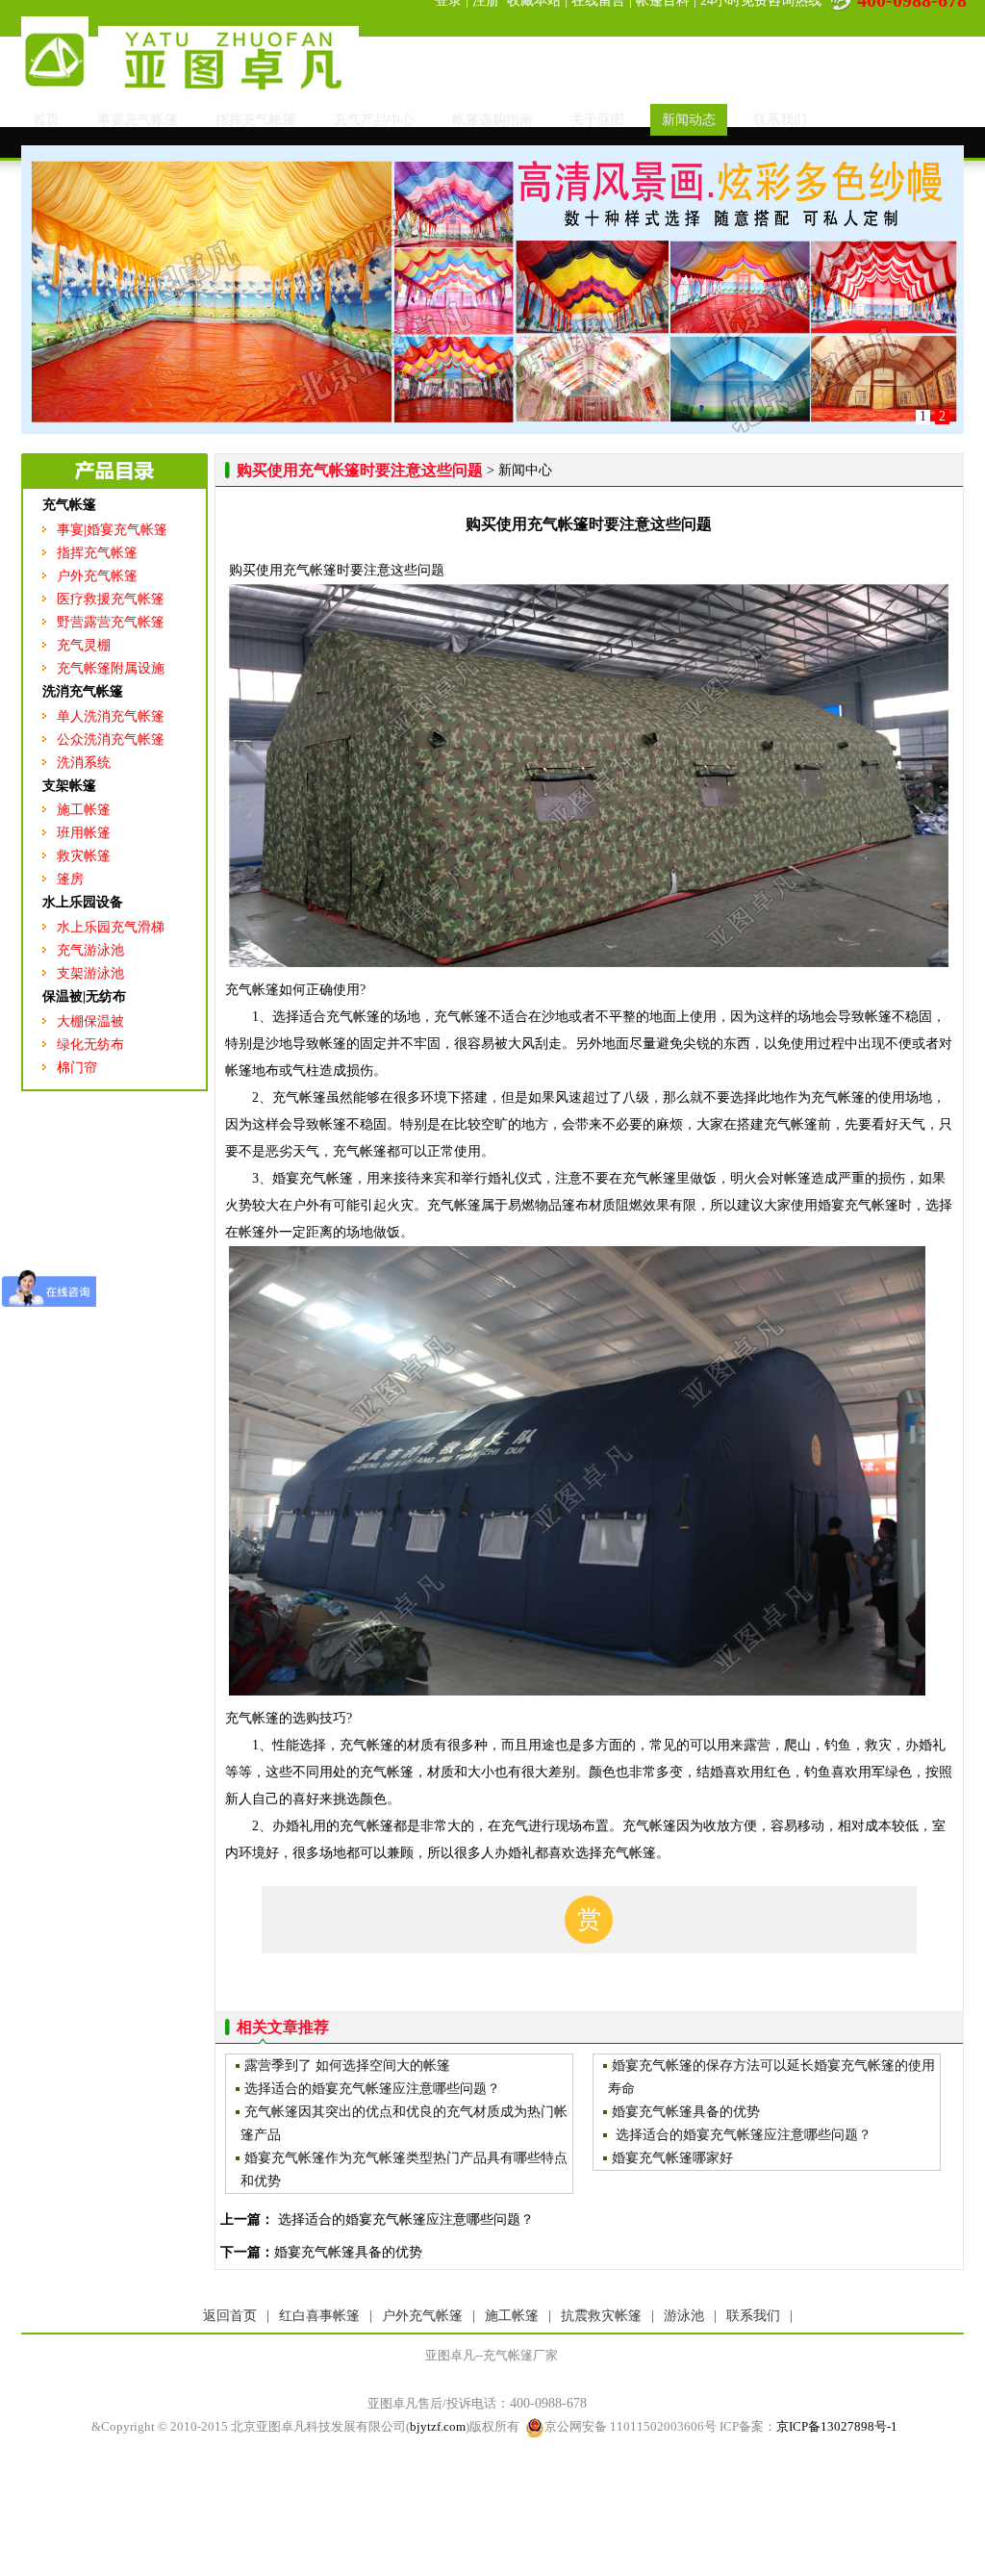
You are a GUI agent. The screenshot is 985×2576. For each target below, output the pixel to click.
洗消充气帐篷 (83, 691)
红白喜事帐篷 (319, 2316)
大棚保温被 (90, 1021)
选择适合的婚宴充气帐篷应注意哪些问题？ (404, 2219)
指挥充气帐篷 (256, 120)
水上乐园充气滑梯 (111, 927)
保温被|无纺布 (84, 996)
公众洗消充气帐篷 (111, 740)
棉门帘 (77, 1068)
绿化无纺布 (90, 1045)
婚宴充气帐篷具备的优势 (348, 2252)
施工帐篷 (84, 810)
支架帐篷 (69, 786)
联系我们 (780, 120)
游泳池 (684, 2316)
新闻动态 (689, 120)
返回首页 (230, 2316)
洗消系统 (84, 763)
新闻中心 (525, 470)
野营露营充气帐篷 (111, 622)
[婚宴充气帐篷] (492, 430)
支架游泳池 (90, 973)
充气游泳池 (90, 950)
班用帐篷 (84, 833)
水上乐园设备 (83, 902)
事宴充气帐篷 (138, 120)
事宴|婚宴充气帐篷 (112, 530)
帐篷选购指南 (492, 120)
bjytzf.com (438, 2426)
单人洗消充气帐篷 (111, 716)
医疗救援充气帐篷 (111, 599)
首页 (46, 120)
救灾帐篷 (84, 856)
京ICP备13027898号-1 (837, 2426)
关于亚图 (597, 120)
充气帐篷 (69, 505)
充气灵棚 (84, 645)
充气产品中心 (374, 120)
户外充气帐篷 (97, 576)
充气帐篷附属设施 (111, 668)
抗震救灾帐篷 (601, 2316)
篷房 (70, 879)
